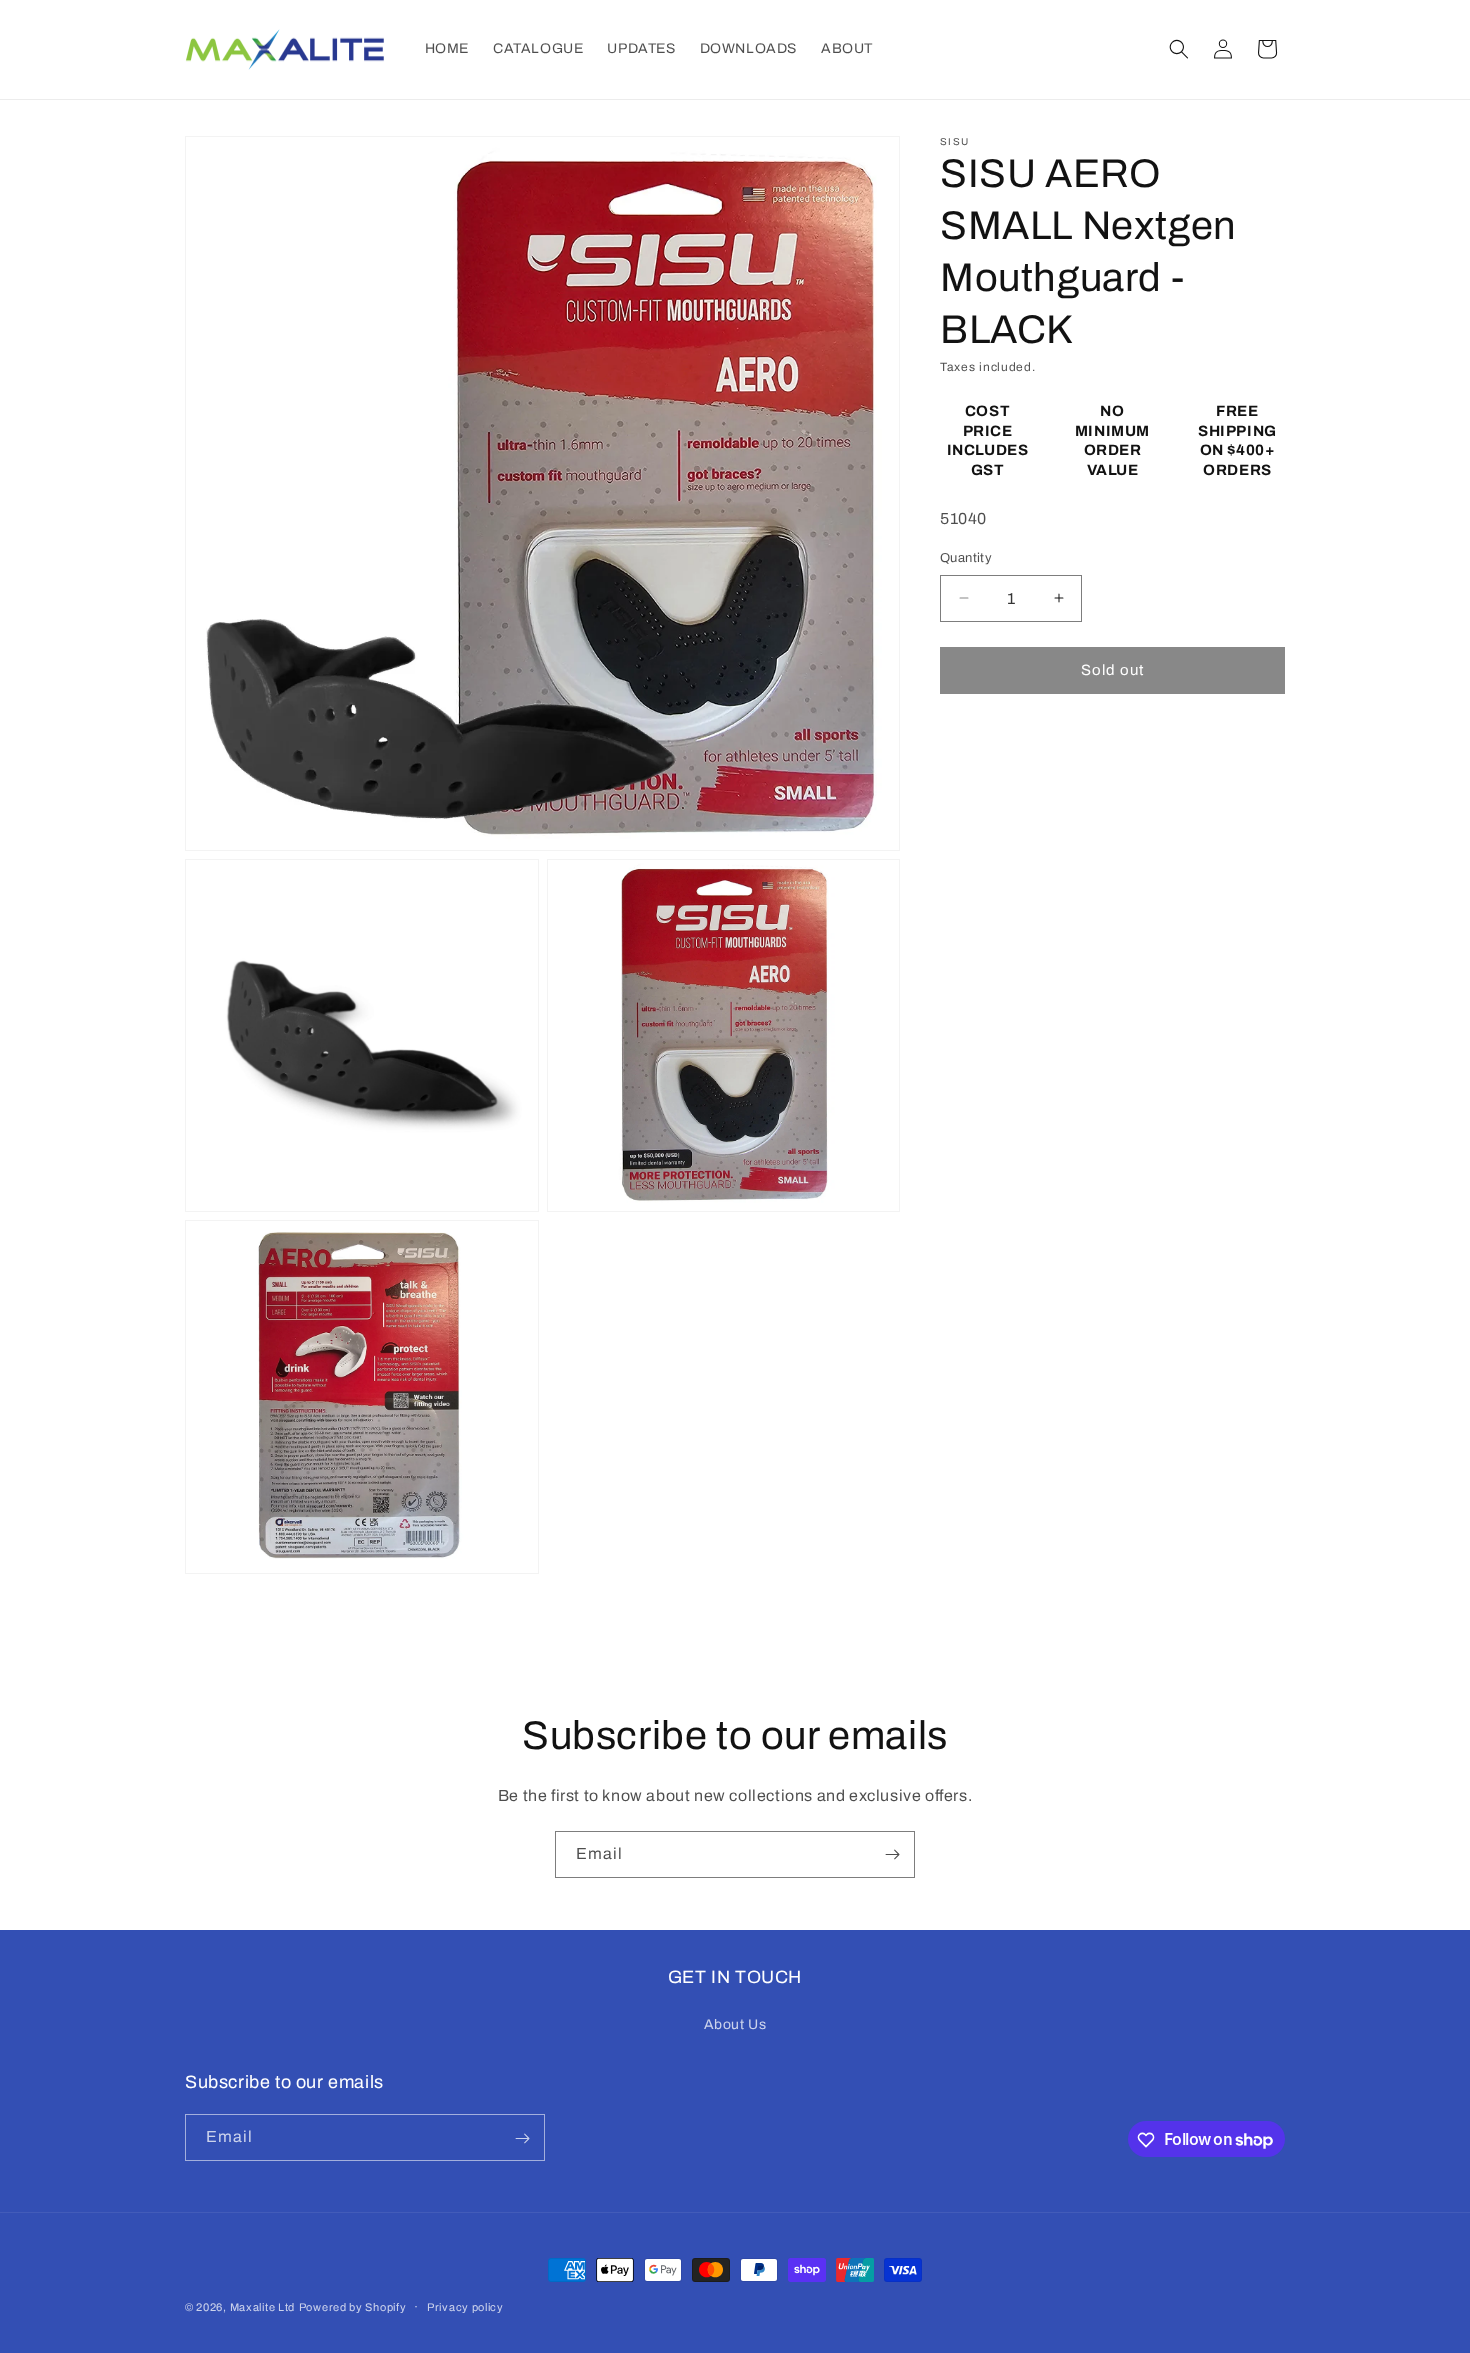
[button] (1179, 49)
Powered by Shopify (353, 2307)
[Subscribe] (892, 1854)
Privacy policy (465, 2306)
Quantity (966, 558)
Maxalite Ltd (262, 2307)
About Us (735, 2023)
